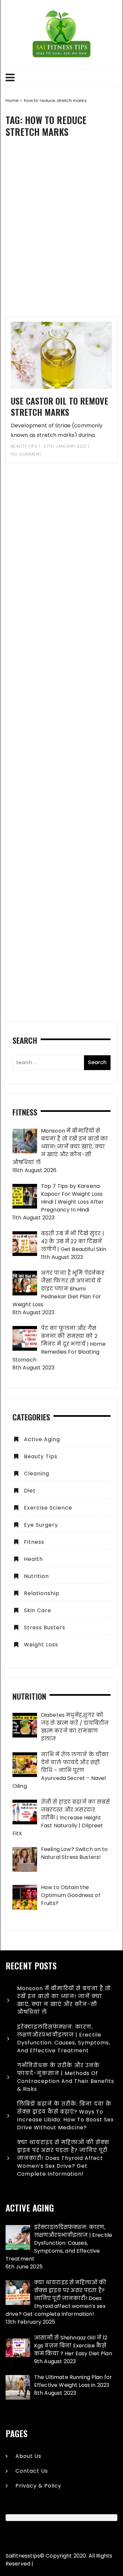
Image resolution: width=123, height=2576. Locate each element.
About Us (28, 2456)
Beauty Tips (24, 446)
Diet (30, 1491)
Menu (61, 78)
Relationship (42, 1593)
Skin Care (38, 1610)
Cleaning (37, 1474)
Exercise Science (48, 1508)
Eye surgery (41, 1525)
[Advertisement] (61, 232)
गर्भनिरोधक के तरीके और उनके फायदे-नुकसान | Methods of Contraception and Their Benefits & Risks (66, 2077)
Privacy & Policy (38, 2486)
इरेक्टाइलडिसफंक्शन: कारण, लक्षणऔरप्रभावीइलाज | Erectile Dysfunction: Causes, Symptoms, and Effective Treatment (64, 2039)
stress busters (45, 1627)
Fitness (34, 1542)
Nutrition (36, 1576)
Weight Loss (41, 1645)
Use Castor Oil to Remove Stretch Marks (60, 406)
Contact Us (32, 2471)
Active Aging (42, 1439)
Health (33, 1559)
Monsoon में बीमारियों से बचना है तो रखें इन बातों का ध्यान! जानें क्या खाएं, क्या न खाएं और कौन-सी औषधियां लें (64, 2000)
